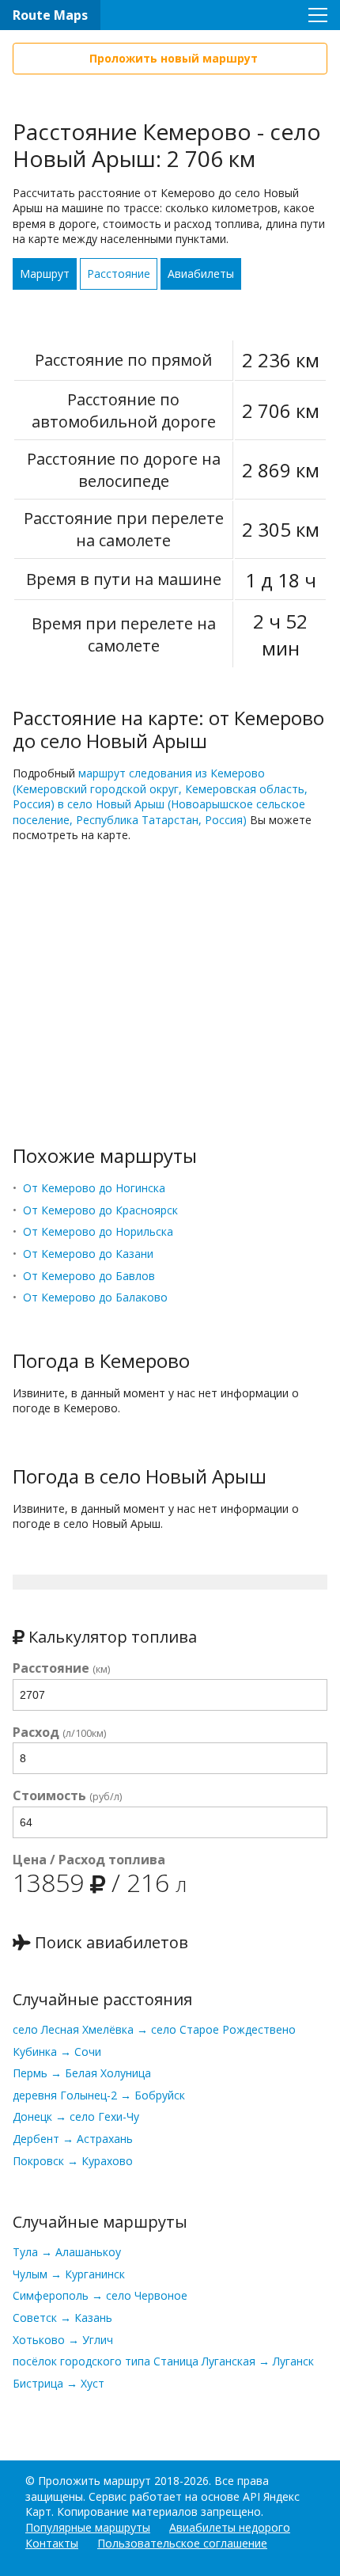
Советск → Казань (62, 2318)
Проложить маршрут (94, 2481)
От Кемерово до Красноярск (100, 1210)
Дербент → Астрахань (73, 2139)
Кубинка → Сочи (57, 2052)
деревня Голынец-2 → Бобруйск (99, 2095)
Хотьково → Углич (63, 2340)
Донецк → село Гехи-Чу (76, 2116)
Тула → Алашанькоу (67, 2252)
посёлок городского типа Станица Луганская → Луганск (163, 2361)
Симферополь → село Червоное (100, 2295)
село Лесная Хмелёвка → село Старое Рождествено (154, 2029)
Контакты (52, 2543)
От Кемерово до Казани (88, 1254)
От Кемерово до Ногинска (94, 1188)
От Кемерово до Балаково (95, 1297)
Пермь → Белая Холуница (82, 2073)
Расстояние (119, 274)
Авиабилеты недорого (230, 2527)
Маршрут (45, 274)
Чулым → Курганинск (69, 2274)
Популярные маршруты (88, 2527)
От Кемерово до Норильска (98, 1231)
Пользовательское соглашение (182, 2543)
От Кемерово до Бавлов (89, 1276)
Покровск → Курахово (73, 2161)
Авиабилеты (201, 274)
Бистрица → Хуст (59, 2383)
